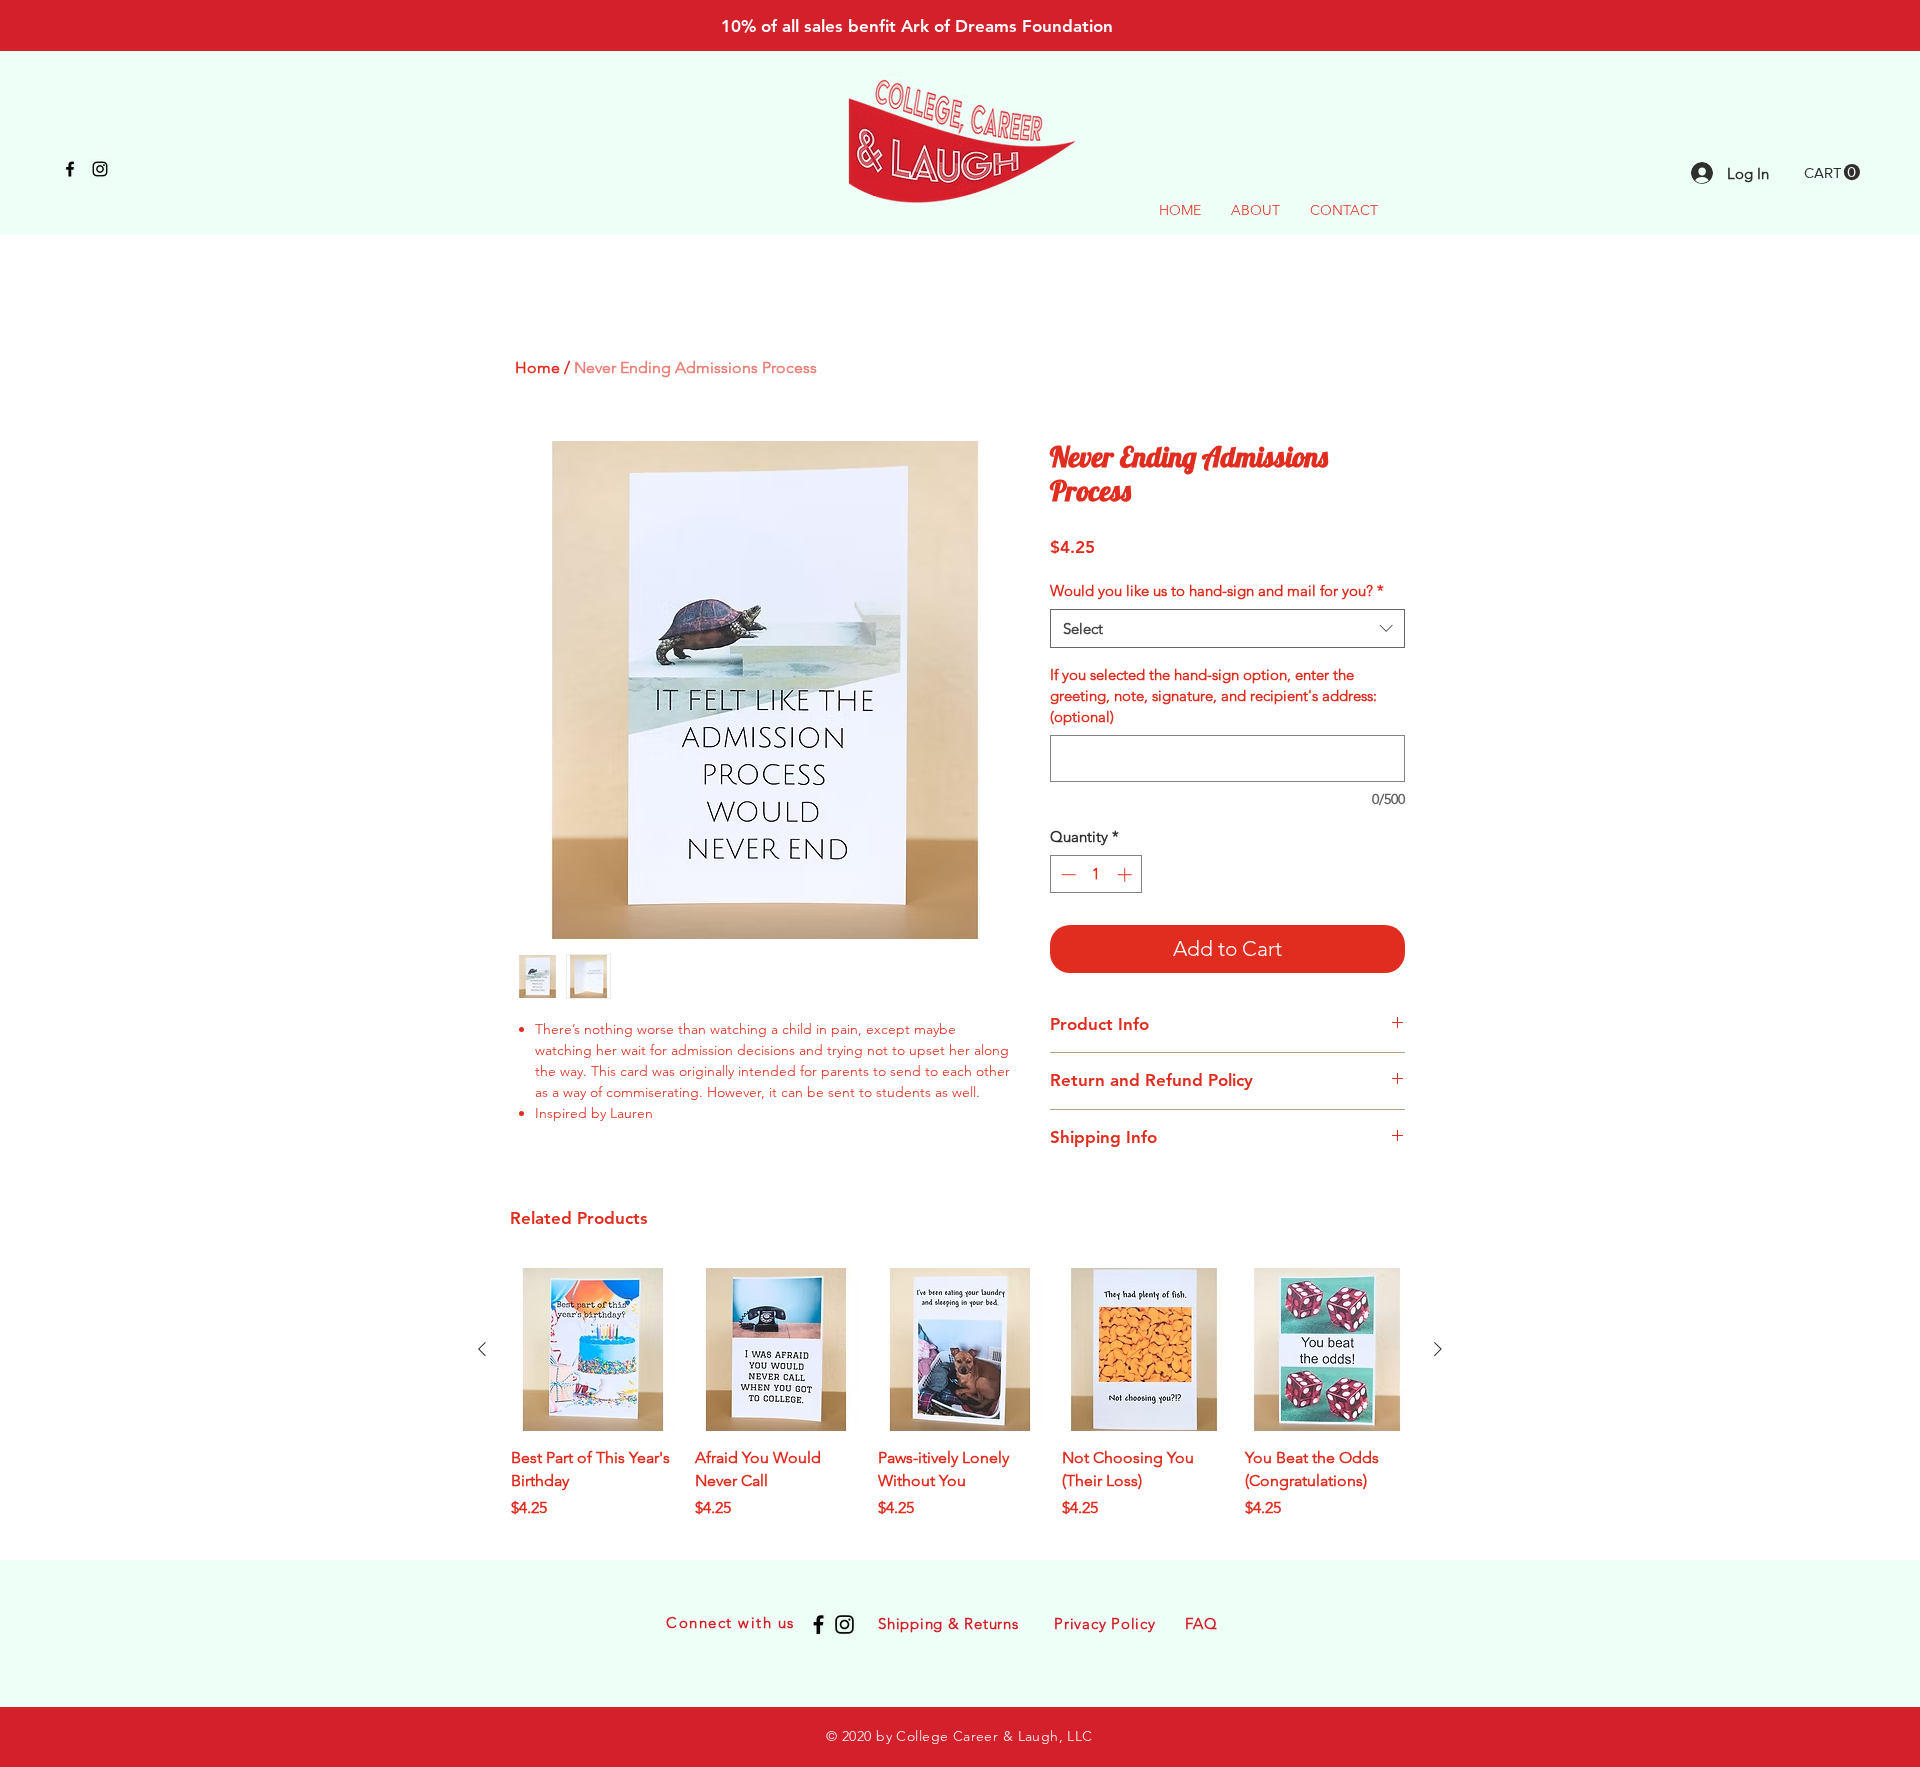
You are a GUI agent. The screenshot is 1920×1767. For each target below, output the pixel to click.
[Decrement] (1066, 874)
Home (537, 367)
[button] (1832, 172)
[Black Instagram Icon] (100, 169)
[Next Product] (1438, 1349)
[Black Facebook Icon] (70, 169)
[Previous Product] (482, 1349)
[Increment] (1126, 874)
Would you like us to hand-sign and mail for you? (1217, 590)
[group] (960, 1405)
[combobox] (1227, 628)
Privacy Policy (1105, 1623)
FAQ (1201, 1623)
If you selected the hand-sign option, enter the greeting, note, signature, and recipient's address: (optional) (1213, 695)
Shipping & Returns (948, 1623)
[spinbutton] (1096, 874)
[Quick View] (593, 1350)
